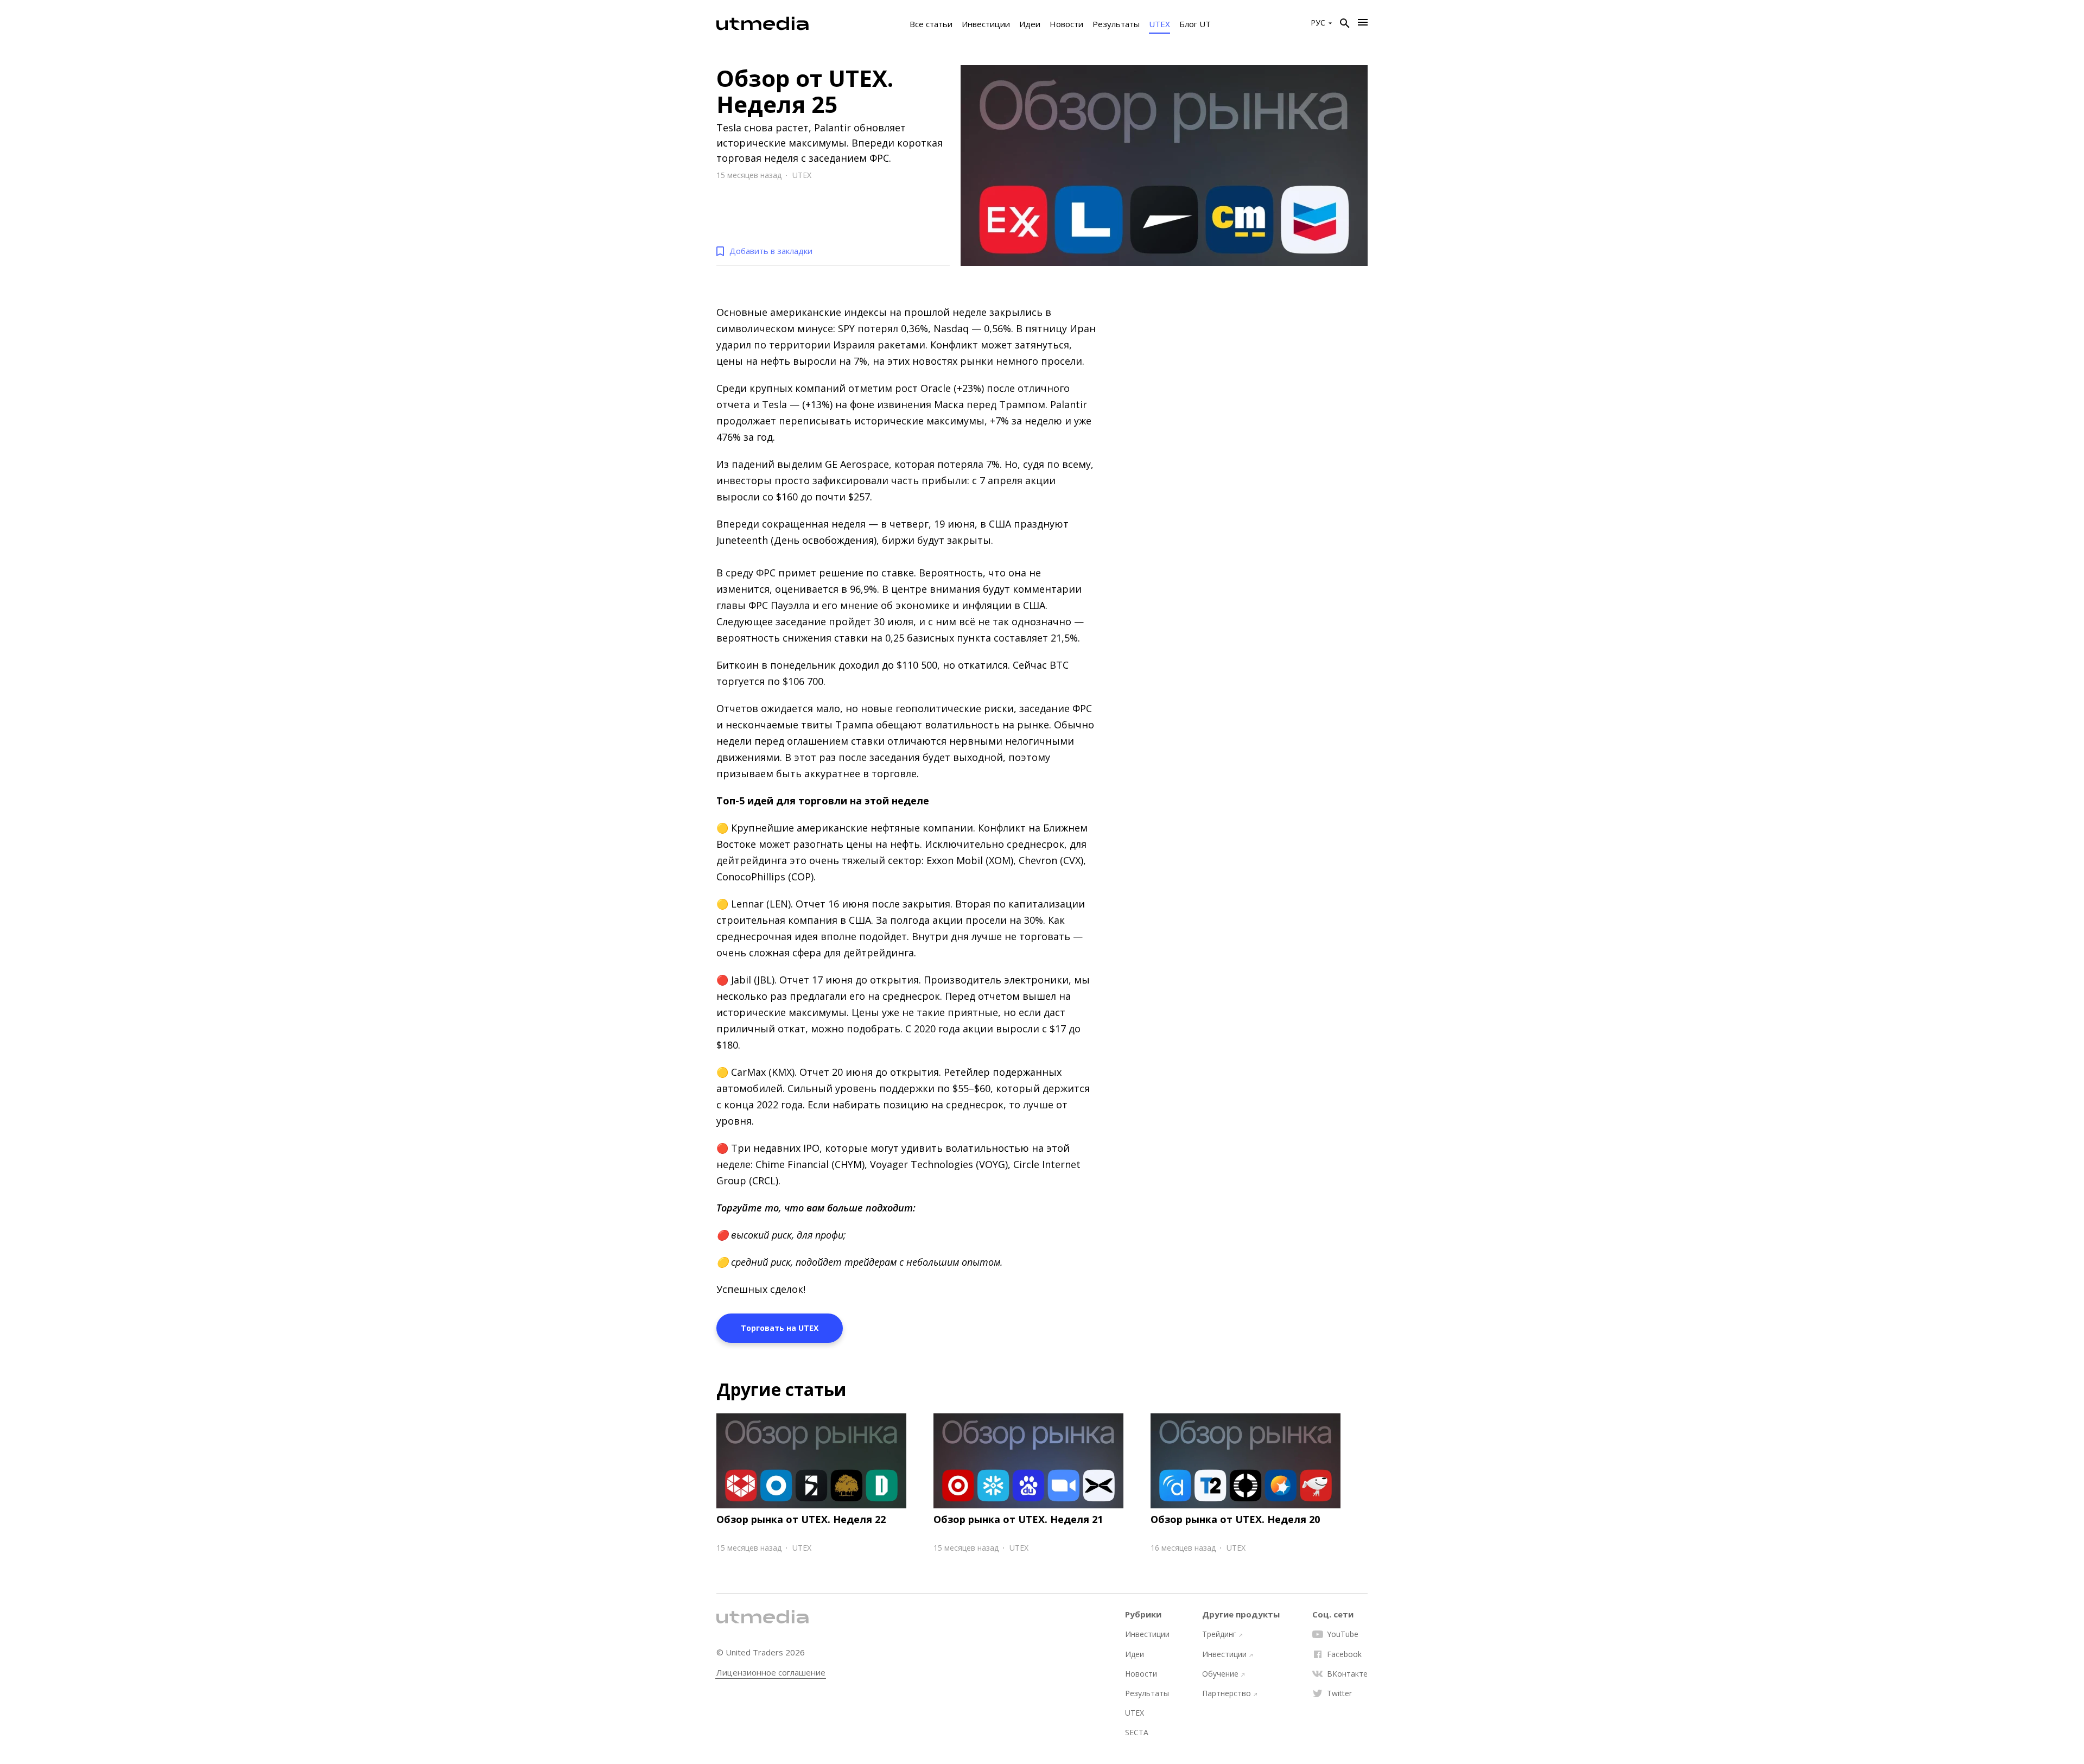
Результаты (1116, 24)
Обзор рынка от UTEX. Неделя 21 (1018, 1519)
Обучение (1220, 1674)
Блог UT (1195, 24)
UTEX (1159, 24)
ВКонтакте (1347, 1674)
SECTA (1137, 1733)
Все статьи (931, 24)
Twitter (1339, 1693)
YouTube (1343, 1634)
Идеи (1030, 24)
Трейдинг (1219, 1634)
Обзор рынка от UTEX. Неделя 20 (1235, 1519)
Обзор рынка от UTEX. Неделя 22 (801, 1519)
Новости (1066, 24)
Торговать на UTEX (780, 1328)
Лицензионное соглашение (771, 1673)
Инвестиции (986, 24)
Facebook (1344, 1654)
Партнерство (1227, 1693)
